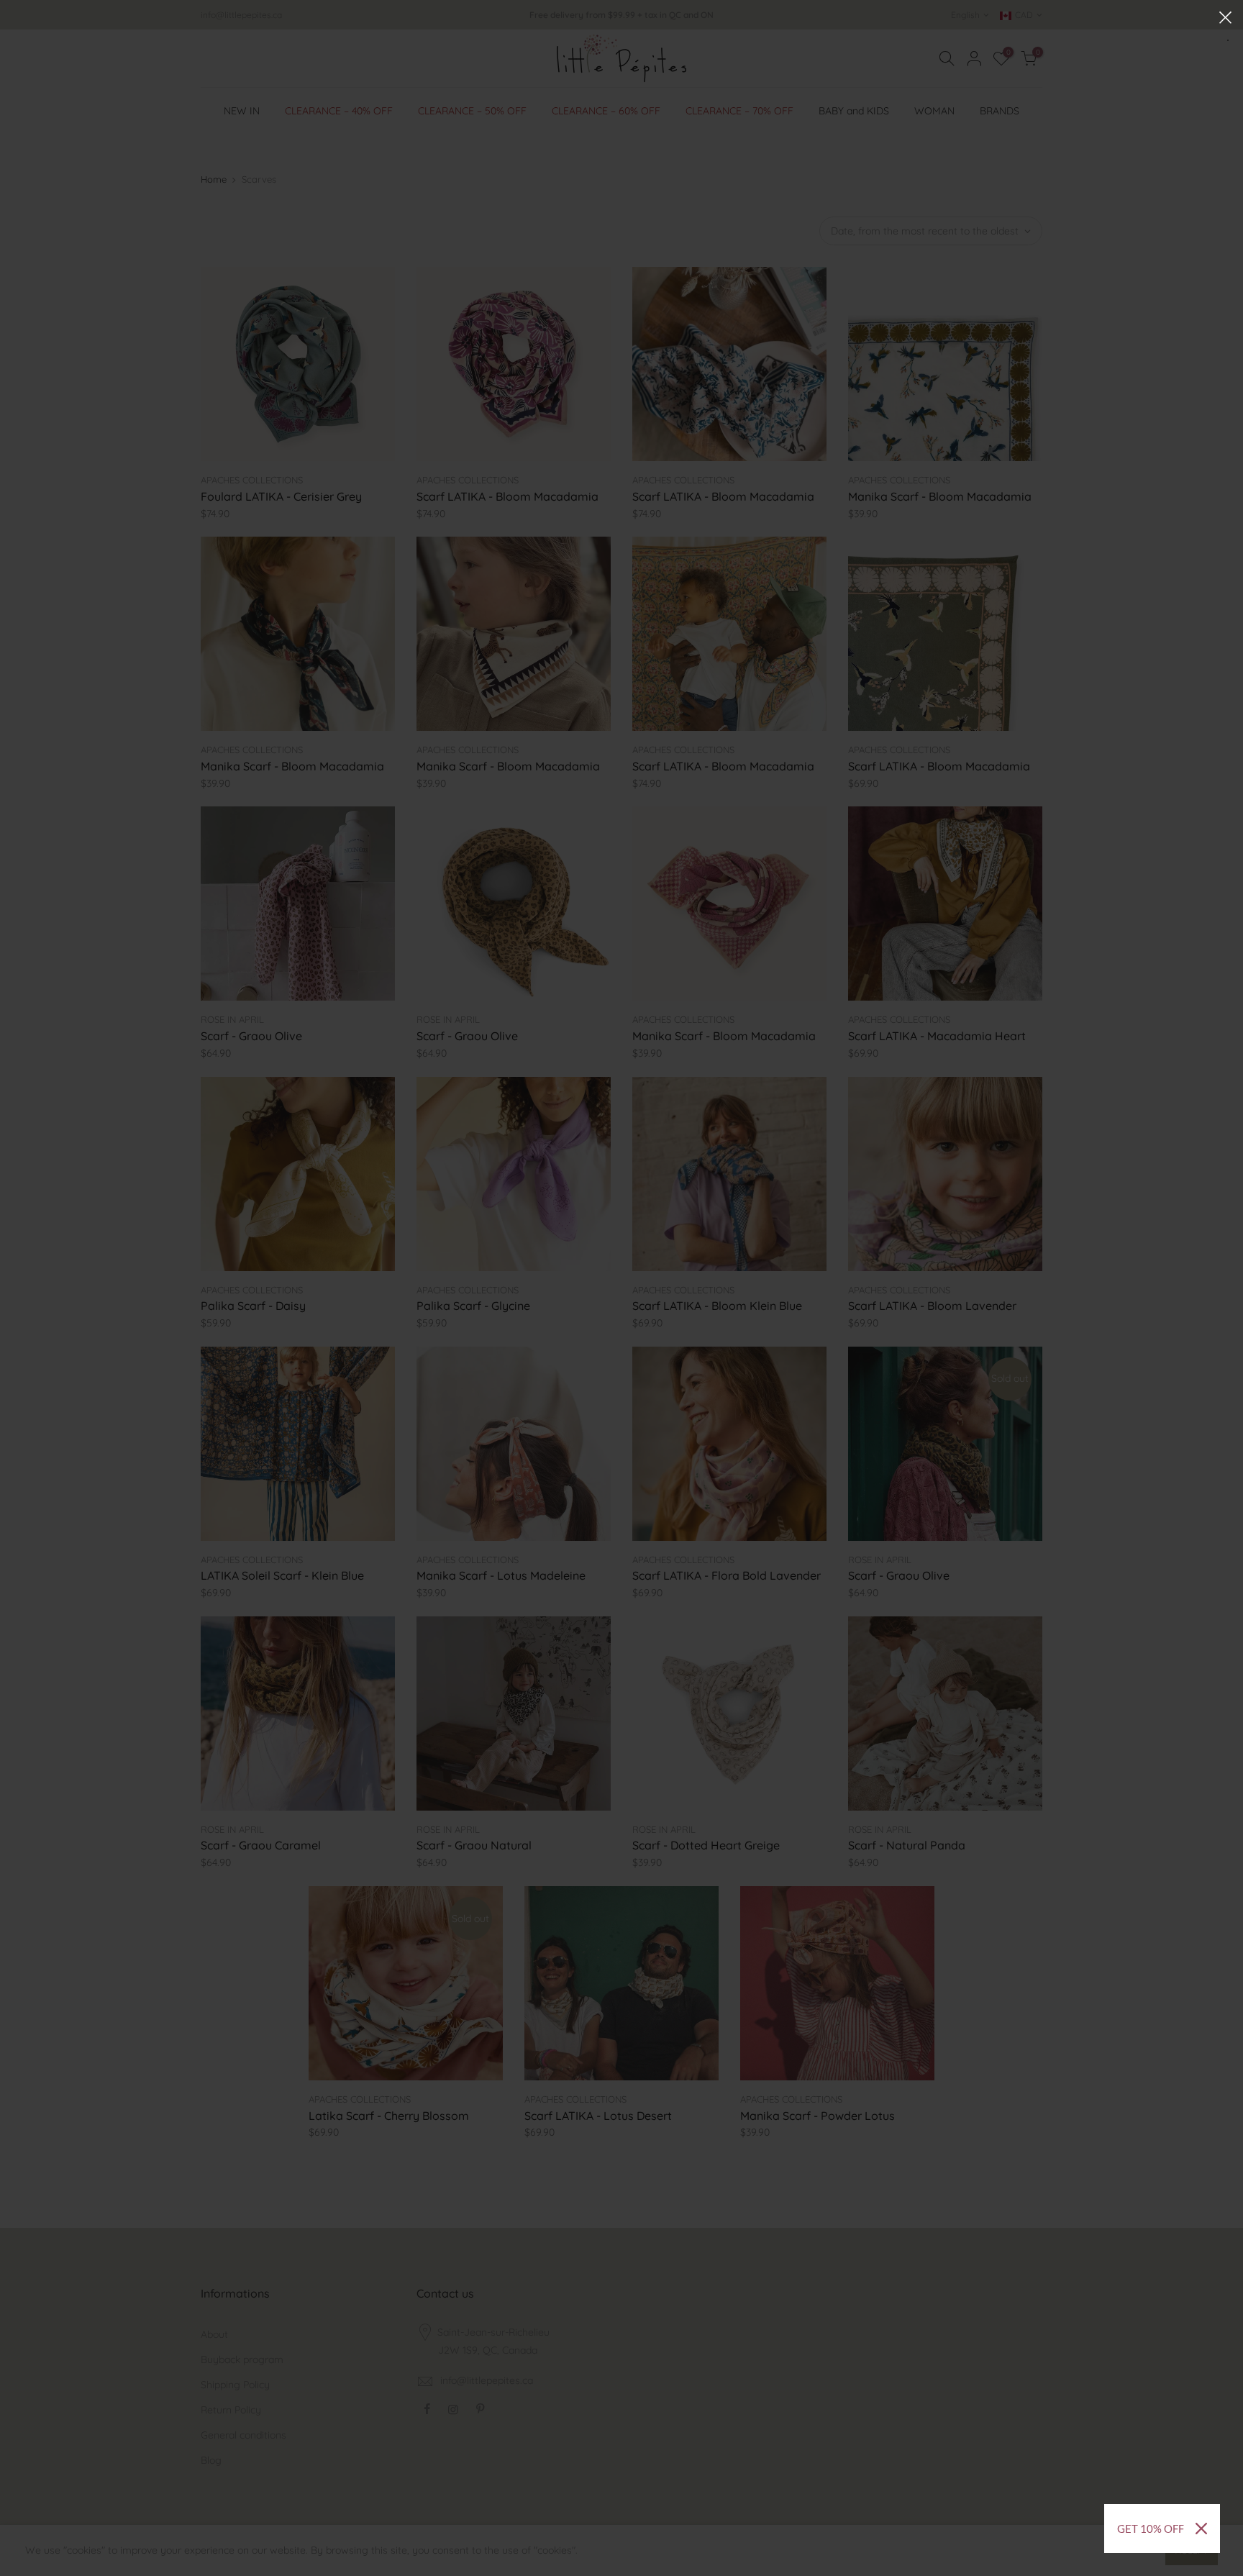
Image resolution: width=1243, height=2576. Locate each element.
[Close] (1201, 2529)
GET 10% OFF (1151, 2529)
